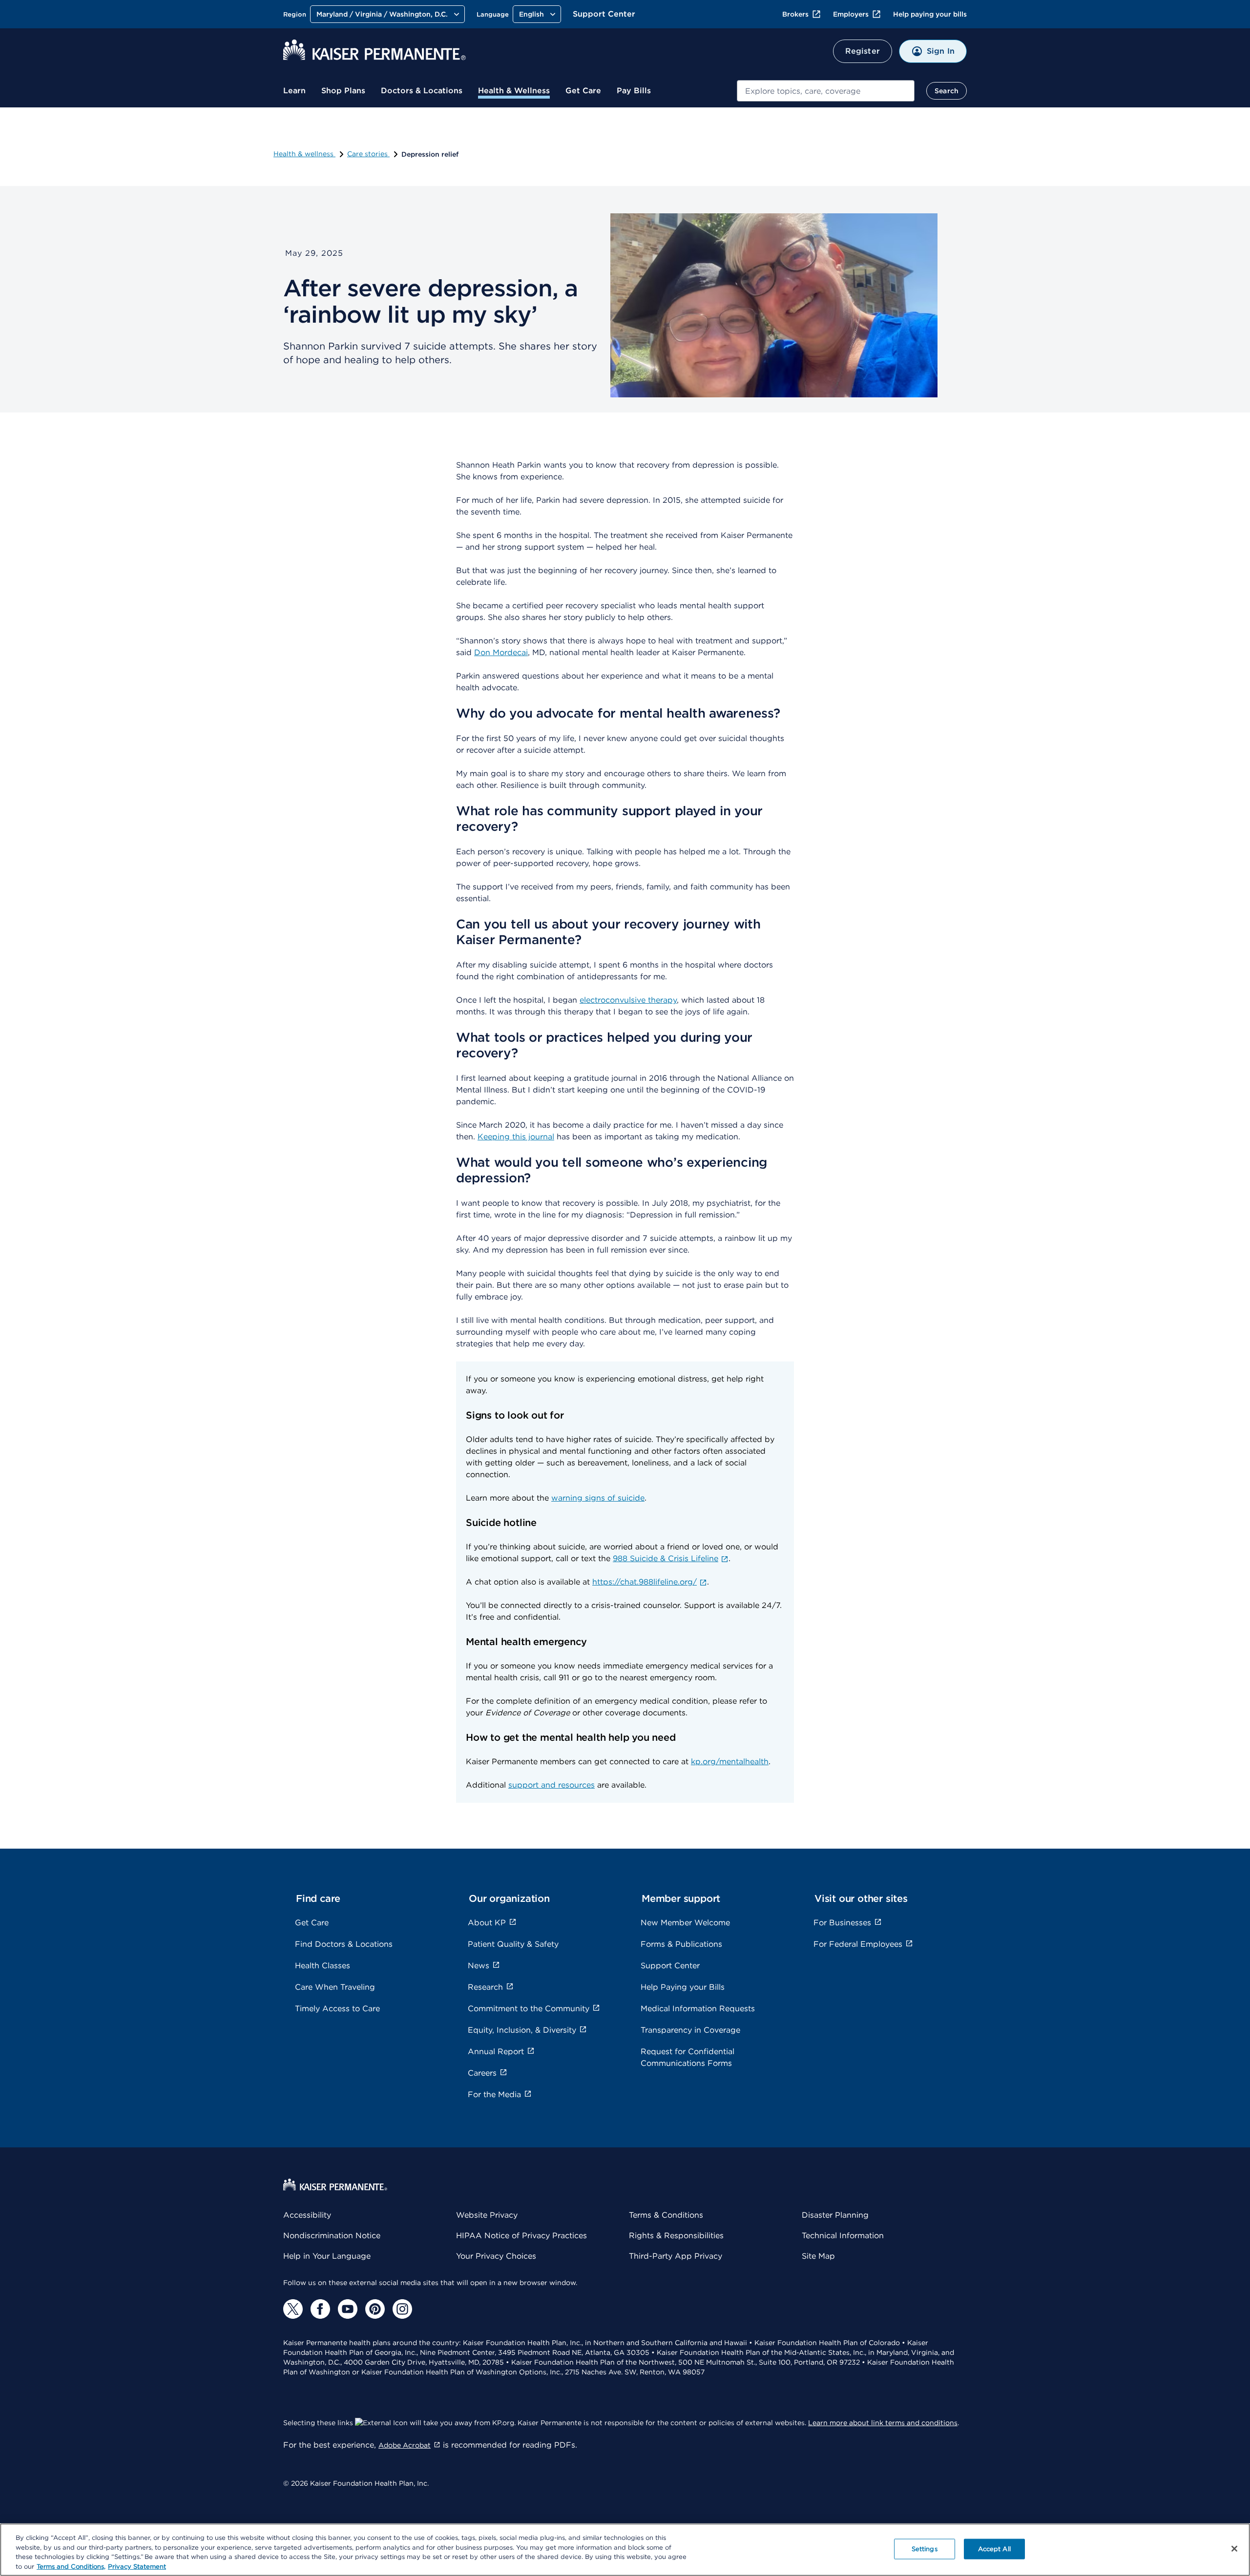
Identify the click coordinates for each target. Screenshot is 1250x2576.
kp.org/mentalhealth (730, 1762)
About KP (487, 1923)
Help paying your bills (930, 14)
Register (863, 51)
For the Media (494, 2094)
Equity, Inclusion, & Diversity (522, 2030)
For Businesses (842, 1923)
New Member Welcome (685, 1923)
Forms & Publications (681, 1944)
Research (485, 1987)
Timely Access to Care (337, 2009)
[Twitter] (293, 2309)
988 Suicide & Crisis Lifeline (666, 1558)
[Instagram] (402, 2309)
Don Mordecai (501, 652)
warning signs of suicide (598, 1498)
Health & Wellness (514, 91)
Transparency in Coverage (690, 2030)
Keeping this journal (516, 1137)
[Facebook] (320, 2309)
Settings (925, 2549)
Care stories (368, 154)
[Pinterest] (375, 2309)
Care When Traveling (335, 1987)
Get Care (583, 91)
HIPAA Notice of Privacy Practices (521, 2236)
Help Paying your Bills (683, 1987)
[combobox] (826, 91)
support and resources (552, 1785)
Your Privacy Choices (496, 2256)
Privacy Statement (137, 2566)
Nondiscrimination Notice (332, 2236)
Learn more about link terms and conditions (883, 2423)
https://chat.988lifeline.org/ (645, 1582)
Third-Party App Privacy (676, 2256)
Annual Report (496, 2051)
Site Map (818, 2256)
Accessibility (307, 2215)
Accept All (994, 2549)
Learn (294, 91)
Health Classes (323, 1966)
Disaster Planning (835, 2215)
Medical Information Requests (698, 2009)
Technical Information (843, 2236)
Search (947, 91)
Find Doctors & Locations (344, 1944)
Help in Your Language (327, 2256)
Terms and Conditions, (71, 2566)
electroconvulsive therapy (628, 1000)
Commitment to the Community (529, 2009)
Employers (851, 14)
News (479, 1966)
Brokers (795, 14)
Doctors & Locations (422, 91)
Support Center (604, 14)
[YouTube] (348, 2309)
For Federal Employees (858, 1944)
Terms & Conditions (666, 2215)
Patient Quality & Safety (513, 1944)
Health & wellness (304, 154)
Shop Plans (343, 91)
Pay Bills (634, 91)
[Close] (1234, 2549)
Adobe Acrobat (405, 2445)
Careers (482, 2073)
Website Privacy (487, 2215)
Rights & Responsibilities (676, 2236)
